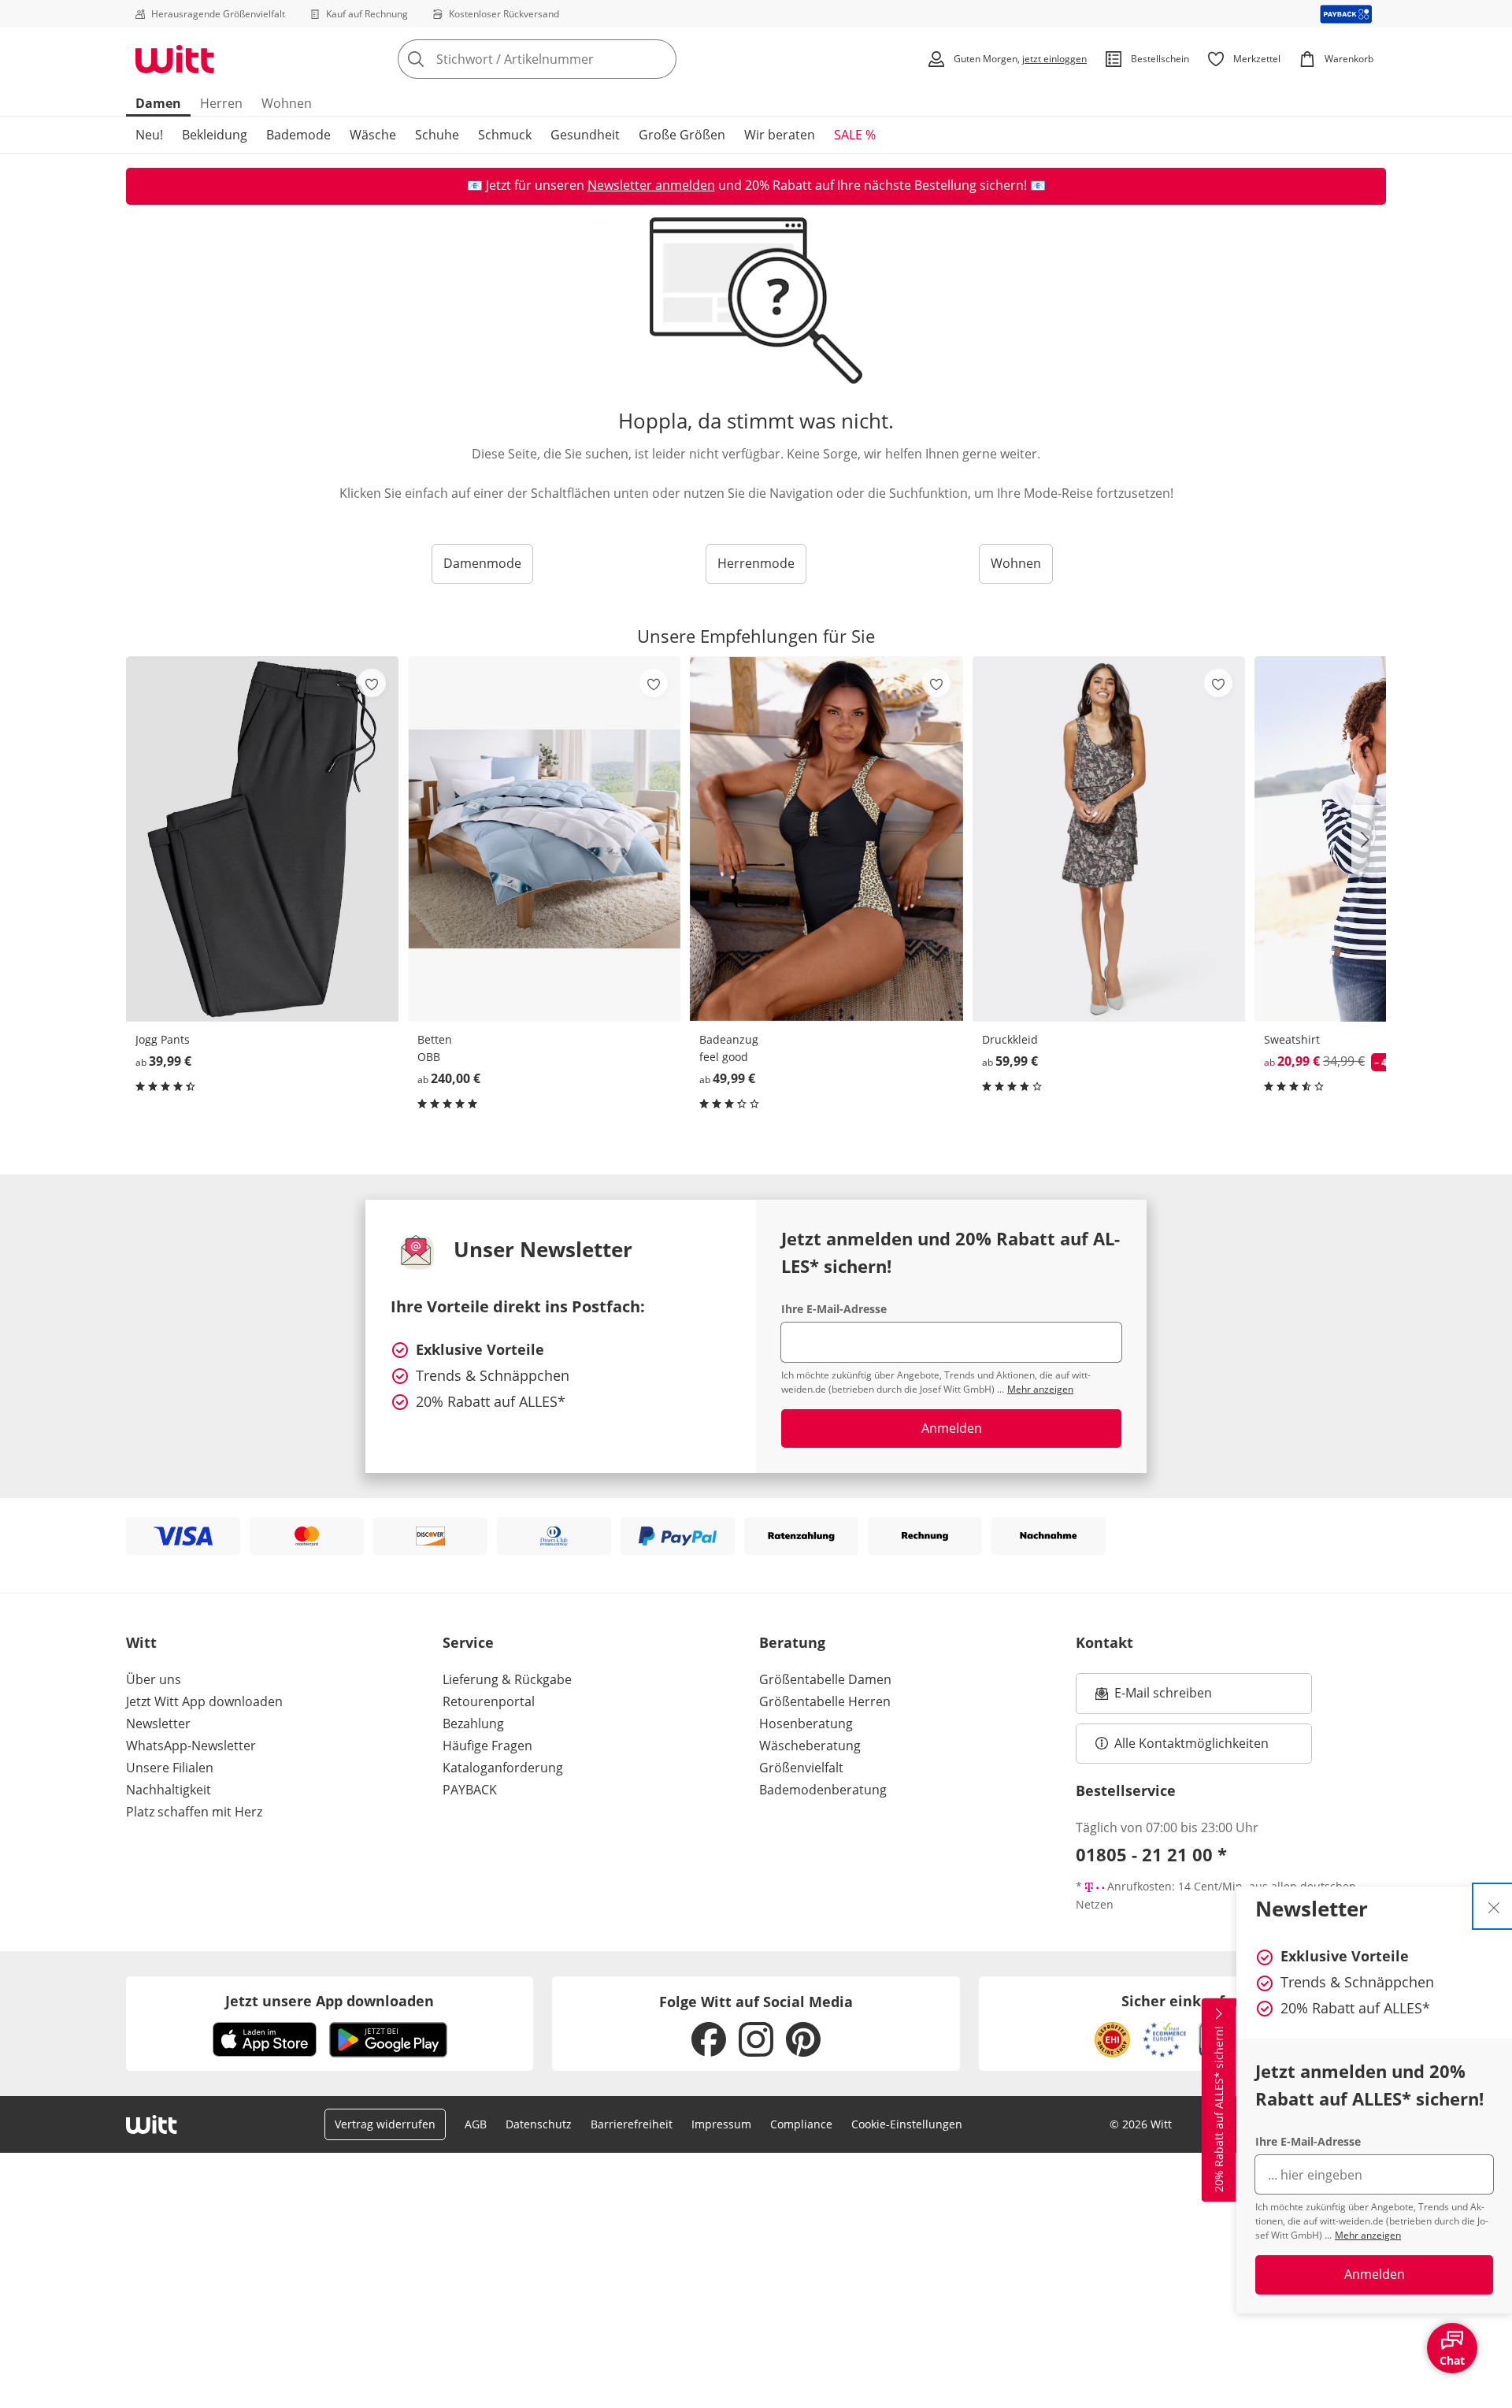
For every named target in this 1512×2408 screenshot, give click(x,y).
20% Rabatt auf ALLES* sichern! (1219, 2109)
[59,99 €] (1109, 839)
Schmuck (505, 135)
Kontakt (1104, 1642)
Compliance (801, 2124)
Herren (221, 103)
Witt (141, 1642)
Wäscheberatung (810, 1746)
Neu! (149, 135)
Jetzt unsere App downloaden (330, 2001)
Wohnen (287, 103)
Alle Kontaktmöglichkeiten (1191, 1743)
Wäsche (373, 135)
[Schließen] (1494, 1906)
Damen (158, 103)
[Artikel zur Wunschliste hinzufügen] (372, 683)
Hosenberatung (806, 1723)
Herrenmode (756, 563)
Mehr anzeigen (1368, 2235)
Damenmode (482, 563)
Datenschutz (539, 2124)
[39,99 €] (262, 839)
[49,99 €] (826, 839)
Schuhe (437, 135)
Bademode (298, 135)
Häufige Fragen (487, 1746)
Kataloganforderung (503, 1768)
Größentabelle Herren (825, 1701)
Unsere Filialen (170, 1768)
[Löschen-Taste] (660, 59)
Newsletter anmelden (651, 185)
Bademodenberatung (823, 1790)
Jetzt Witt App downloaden (204, 1701)
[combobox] (572, 59)
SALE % (855, 135)
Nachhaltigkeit (169, 1790)
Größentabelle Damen (825, 1679)
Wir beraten (780, 135)
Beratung (792, 1642)
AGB (476, 2124)
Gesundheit (585, 135)
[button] (1369, 840)
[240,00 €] (544, 839)
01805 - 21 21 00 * (1151, 1854)
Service (468, 1642)
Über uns (154, 1679)
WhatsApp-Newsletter (191, 1746)
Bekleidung (215, 135)
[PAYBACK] (1346, 14)
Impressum (721, 2124)
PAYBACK (470, 1790)
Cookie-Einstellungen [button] (907, 2124)
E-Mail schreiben (1154, 1697)
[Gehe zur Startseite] (175, 59)
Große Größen (682, 135)
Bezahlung (473, 1723)
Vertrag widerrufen (385, 2124)
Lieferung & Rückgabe (507, 1679)
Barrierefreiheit (632, 2124)
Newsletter (158, 1723)
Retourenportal (489, 1701)
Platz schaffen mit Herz (194, 1812)
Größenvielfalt (801, 1768)
